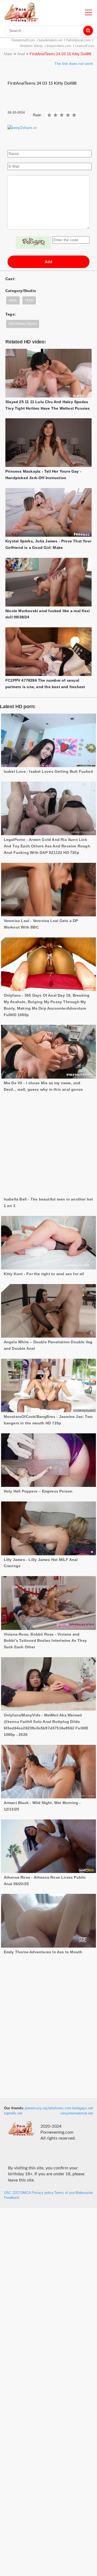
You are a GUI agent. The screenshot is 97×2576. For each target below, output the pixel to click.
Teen (29, 300)
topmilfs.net (13, 2113)
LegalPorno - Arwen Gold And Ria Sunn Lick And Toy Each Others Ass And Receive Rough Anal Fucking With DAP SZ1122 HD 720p (47, 846)
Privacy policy (43, 2193)
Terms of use (64, 2193)
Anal (21, 54)
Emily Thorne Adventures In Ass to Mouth (43, 1910)
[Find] (88, 31)
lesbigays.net (83, 2108)
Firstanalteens (23, 324)
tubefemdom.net (51, 40)
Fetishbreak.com (78, 40)
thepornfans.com (59, 46)
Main (8, 54)
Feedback (12, 2198)
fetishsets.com (60, 2108)
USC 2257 (12, 2193)
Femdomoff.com (23, 40)
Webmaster (84, 2193)
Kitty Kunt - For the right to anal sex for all (44, 1232)
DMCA (26, 2193)
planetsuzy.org (36, 2108)
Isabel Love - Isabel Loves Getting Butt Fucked (48, 771)
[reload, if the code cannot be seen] (33, 243)
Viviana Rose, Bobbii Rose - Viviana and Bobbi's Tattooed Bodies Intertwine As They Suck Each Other (45, 1599)
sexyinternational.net (77, 2113)
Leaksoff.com (85, 46)
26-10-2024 (16, 112)
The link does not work (74, 64)
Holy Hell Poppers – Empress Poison (38, 1450)
